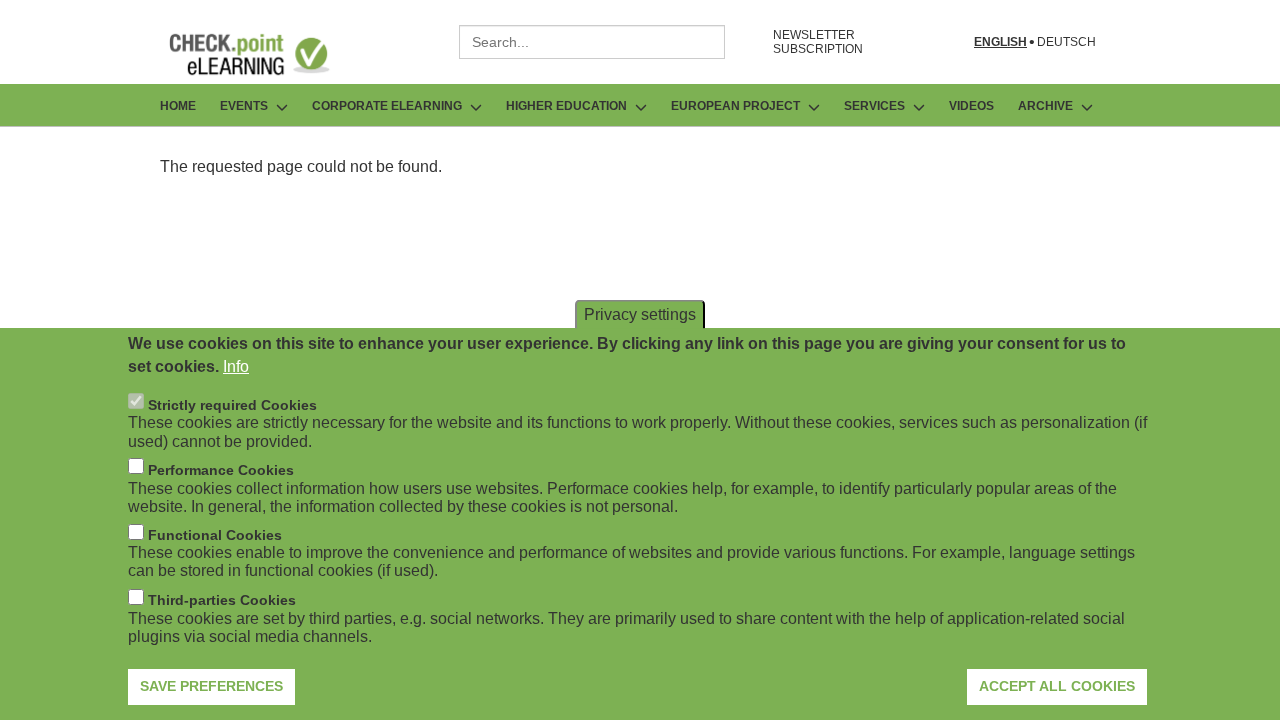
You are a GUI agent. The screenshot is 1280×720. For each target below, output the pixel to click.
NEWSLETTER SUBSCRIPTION (818, 42)
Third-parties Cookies (222, 600)
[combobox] (592, 42)
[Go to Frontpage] (264, 54)
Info (236, 365)
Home (178, 106)
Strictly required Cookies (232, 404)
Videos (971, 106)
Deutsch (1066, 42)
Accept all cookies (1057, 685)
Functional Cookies (215, 535)
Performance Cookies (221, 469)
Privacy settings (640, 313)
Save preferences (211, 685)
